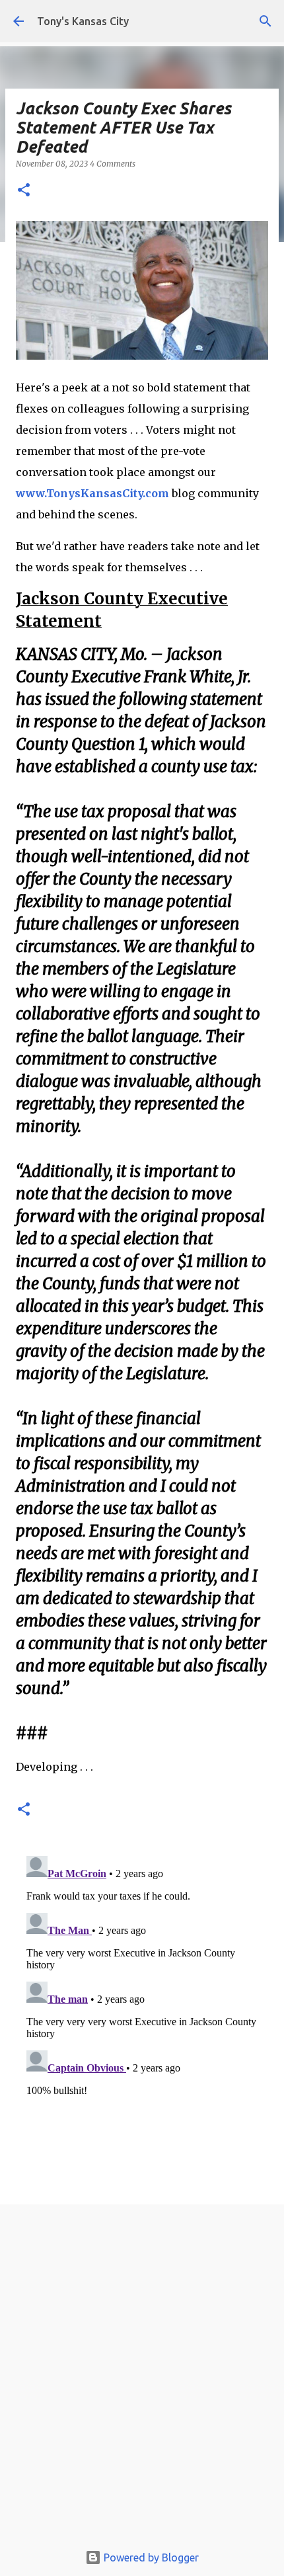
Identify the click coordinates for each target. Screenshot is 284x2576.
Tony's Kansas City (83, 21)
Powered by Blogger (150, 2557)
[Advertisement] (142, 2377)
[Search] (266, 21)
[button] (24, 191)
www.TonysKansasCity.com (92, 493)
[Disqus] (142, 2016)
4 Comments (113, 164)
